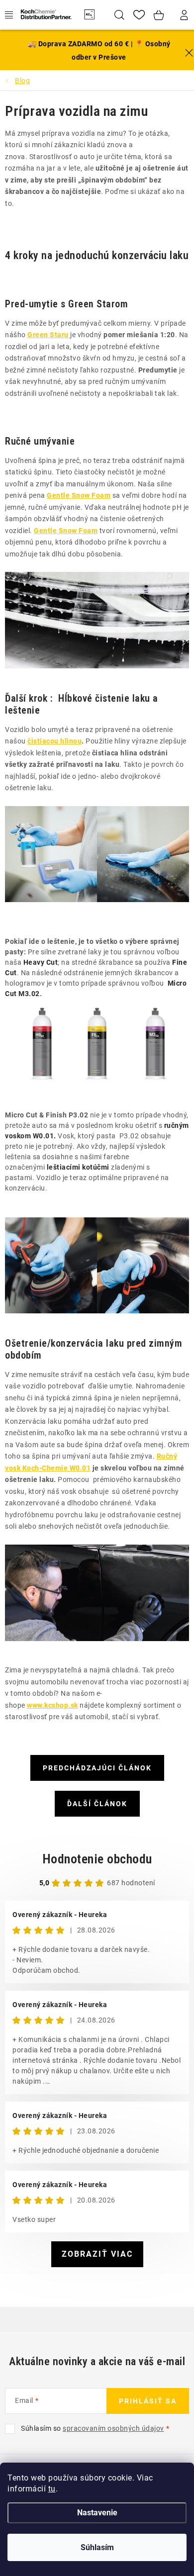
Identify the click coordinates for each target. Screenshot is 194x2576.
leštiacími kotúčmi (78, 1167)
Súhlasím (97, 2547)
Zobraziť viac (97, 2254)
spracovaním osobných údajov (113, 2428)
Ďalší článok (97, 1804)
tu (52, 2489)
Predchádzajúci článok (97, 1768)
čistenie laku (123, 698)
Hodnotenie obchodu (97, 1859)
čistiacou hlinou (54, 741)
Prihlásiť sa (148, 2401)
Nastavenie (97, 2513)
